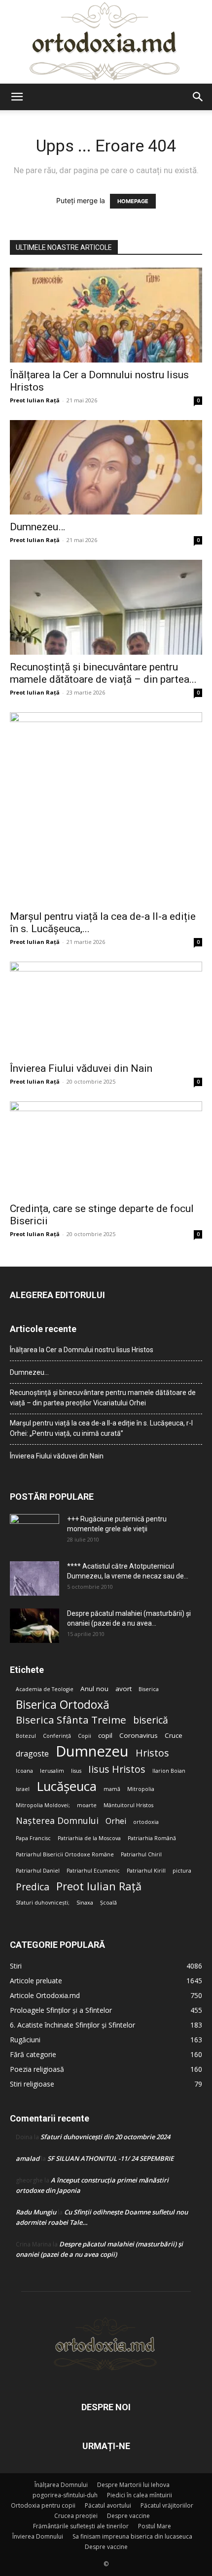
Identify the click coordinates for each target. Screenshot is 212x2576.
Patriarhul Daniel (38, 1871)
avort (124, 1689)
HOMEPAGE (133, 201)
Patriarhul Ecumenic (93, 1871)
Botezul (26, 1736)
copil (105, 1735)
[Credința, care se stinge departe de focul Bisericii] (106, 1149)
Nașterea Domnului (57, 1821)
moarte (87, 1805)
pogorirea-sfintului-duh (65, 2495)
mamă (112, 1789)
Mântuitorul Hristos (128, 1805)
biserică (151, 1720)
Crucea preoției (76, 2516)
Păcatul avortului (108, 2505)
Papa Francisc (33, 1838)
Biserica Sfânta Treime (71, 1720)
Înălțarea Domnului (61, 2485)
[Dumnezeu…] (106, 468)
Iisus (76, 1771)
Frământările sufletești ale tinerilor (81, 2526)
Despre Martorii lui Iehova (133, 2485)
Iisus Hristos (117, 1769)
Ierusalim (52, 1771)
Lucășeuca (67, 1786)
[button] (17, 97)
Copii (85, 1736)
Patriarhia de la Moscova (89, 1838)
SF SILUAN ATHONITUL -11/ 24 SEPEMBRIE (110, 2158)
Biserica (149, 1689)
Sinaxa (85, 1903)
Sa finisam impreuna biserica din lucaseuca (132, 2536)
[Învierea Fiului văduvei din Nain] (106, 1009)
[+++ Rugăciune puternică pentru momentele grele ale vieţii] (35, 1531)
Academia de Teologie (45, 1689)
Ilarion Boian (169, 1771)
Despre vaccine (128, 2516)
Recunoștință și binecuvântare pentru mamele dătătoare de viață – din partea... (103, 673)
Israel (23, 1789)
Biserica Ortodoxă (63, 1705)
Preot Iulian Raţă (35, 400)
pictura (182, 1871)
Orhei (116, 1821)
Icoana (24, 1771)
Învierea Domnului (38, 2536)
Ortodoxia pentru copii (43, 2505)
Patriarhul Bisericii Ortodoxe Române (65, 1854)
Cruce (174, 1735)
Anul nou (94, 1689)
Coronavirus (139, 1735)
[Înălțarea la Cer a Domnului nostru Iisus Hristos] (106, 315)
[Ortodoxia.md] (106, 42)
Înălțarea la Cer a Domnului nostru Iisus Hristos (82, 1350)
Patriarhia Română (152, 1838)
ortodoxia (146, 1822)
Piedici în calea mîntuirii (140, 2495)
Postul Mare (155, 2526)
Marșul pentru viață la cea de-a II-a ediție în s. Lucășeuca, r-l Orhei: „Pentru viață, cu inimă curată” (101, 1428)
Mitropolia (141, 1789)
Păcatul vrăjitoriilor (167, 2505)
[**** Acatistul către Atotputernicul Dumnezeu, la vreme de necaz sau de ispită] (35, 1578)
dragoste (32, 1754)
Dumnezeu (92, 1751)
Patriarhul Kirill (146, 1871)
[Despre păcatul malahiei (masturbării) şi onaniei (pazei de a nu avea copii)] (35, 1626)
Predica (33, 1887)
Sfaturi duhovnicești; (43, 1903)
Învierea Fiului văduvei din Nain (81, 1068)
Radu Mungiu (36, 2212)
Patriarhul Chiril (141, 1854)
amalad (28, 2158)
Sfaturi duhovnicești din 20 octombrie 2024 (105, 2137)
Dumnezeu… (37, 527)
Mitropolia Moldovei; (43, 1805)
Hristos (152, 1753)
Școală (108, 1903)
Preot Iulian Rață (99, 1886)
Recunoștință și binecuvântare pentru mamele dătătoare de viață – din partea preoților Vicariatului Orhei (103, 1398)
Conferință (57, 1736)
